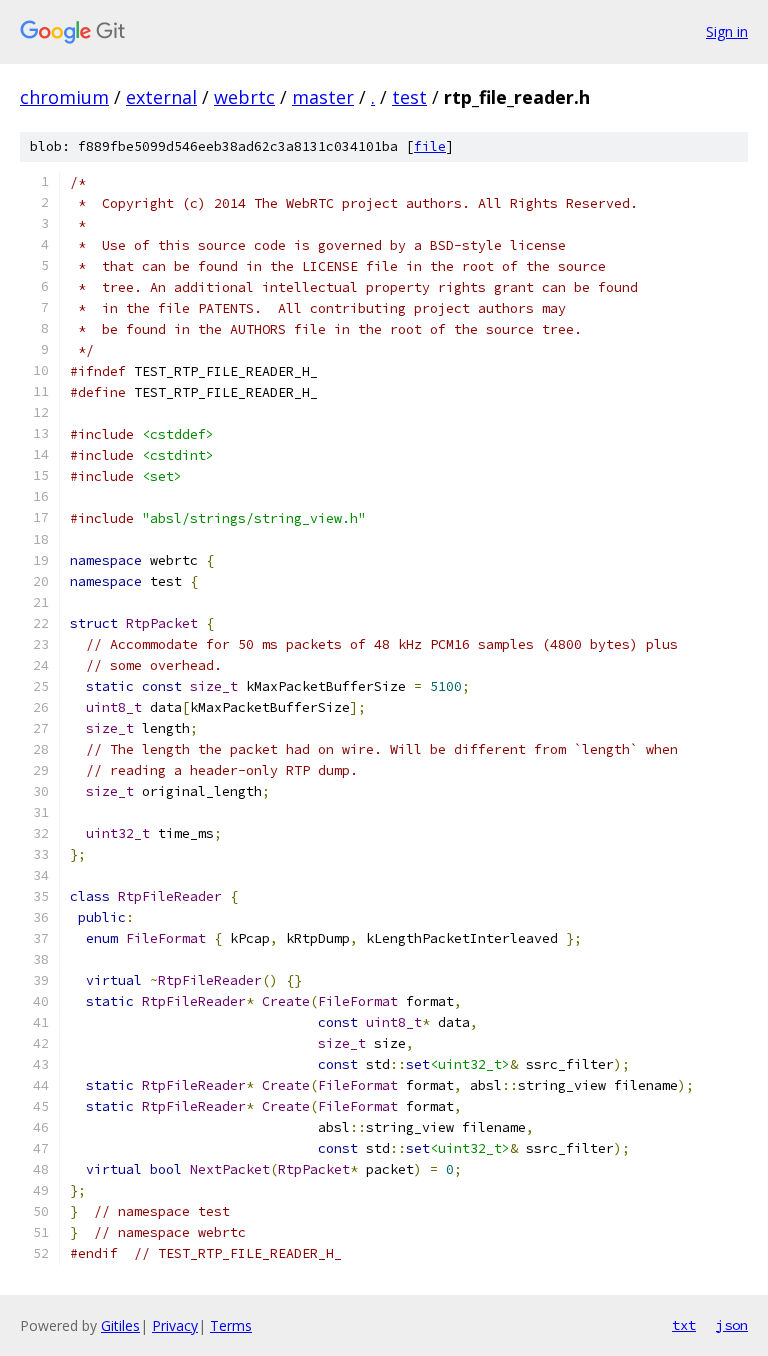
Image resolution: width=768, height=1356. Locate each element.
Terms (231, 1325)
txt (684, 1325)
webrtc (244, 97)
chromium (64, 97)
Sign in (727, 31)
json (732, 1325)
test (409, 97)
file (430, 146)
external (161, 97)
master (323, 97)
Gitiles (120, 1325)
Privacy (175, 1325)
